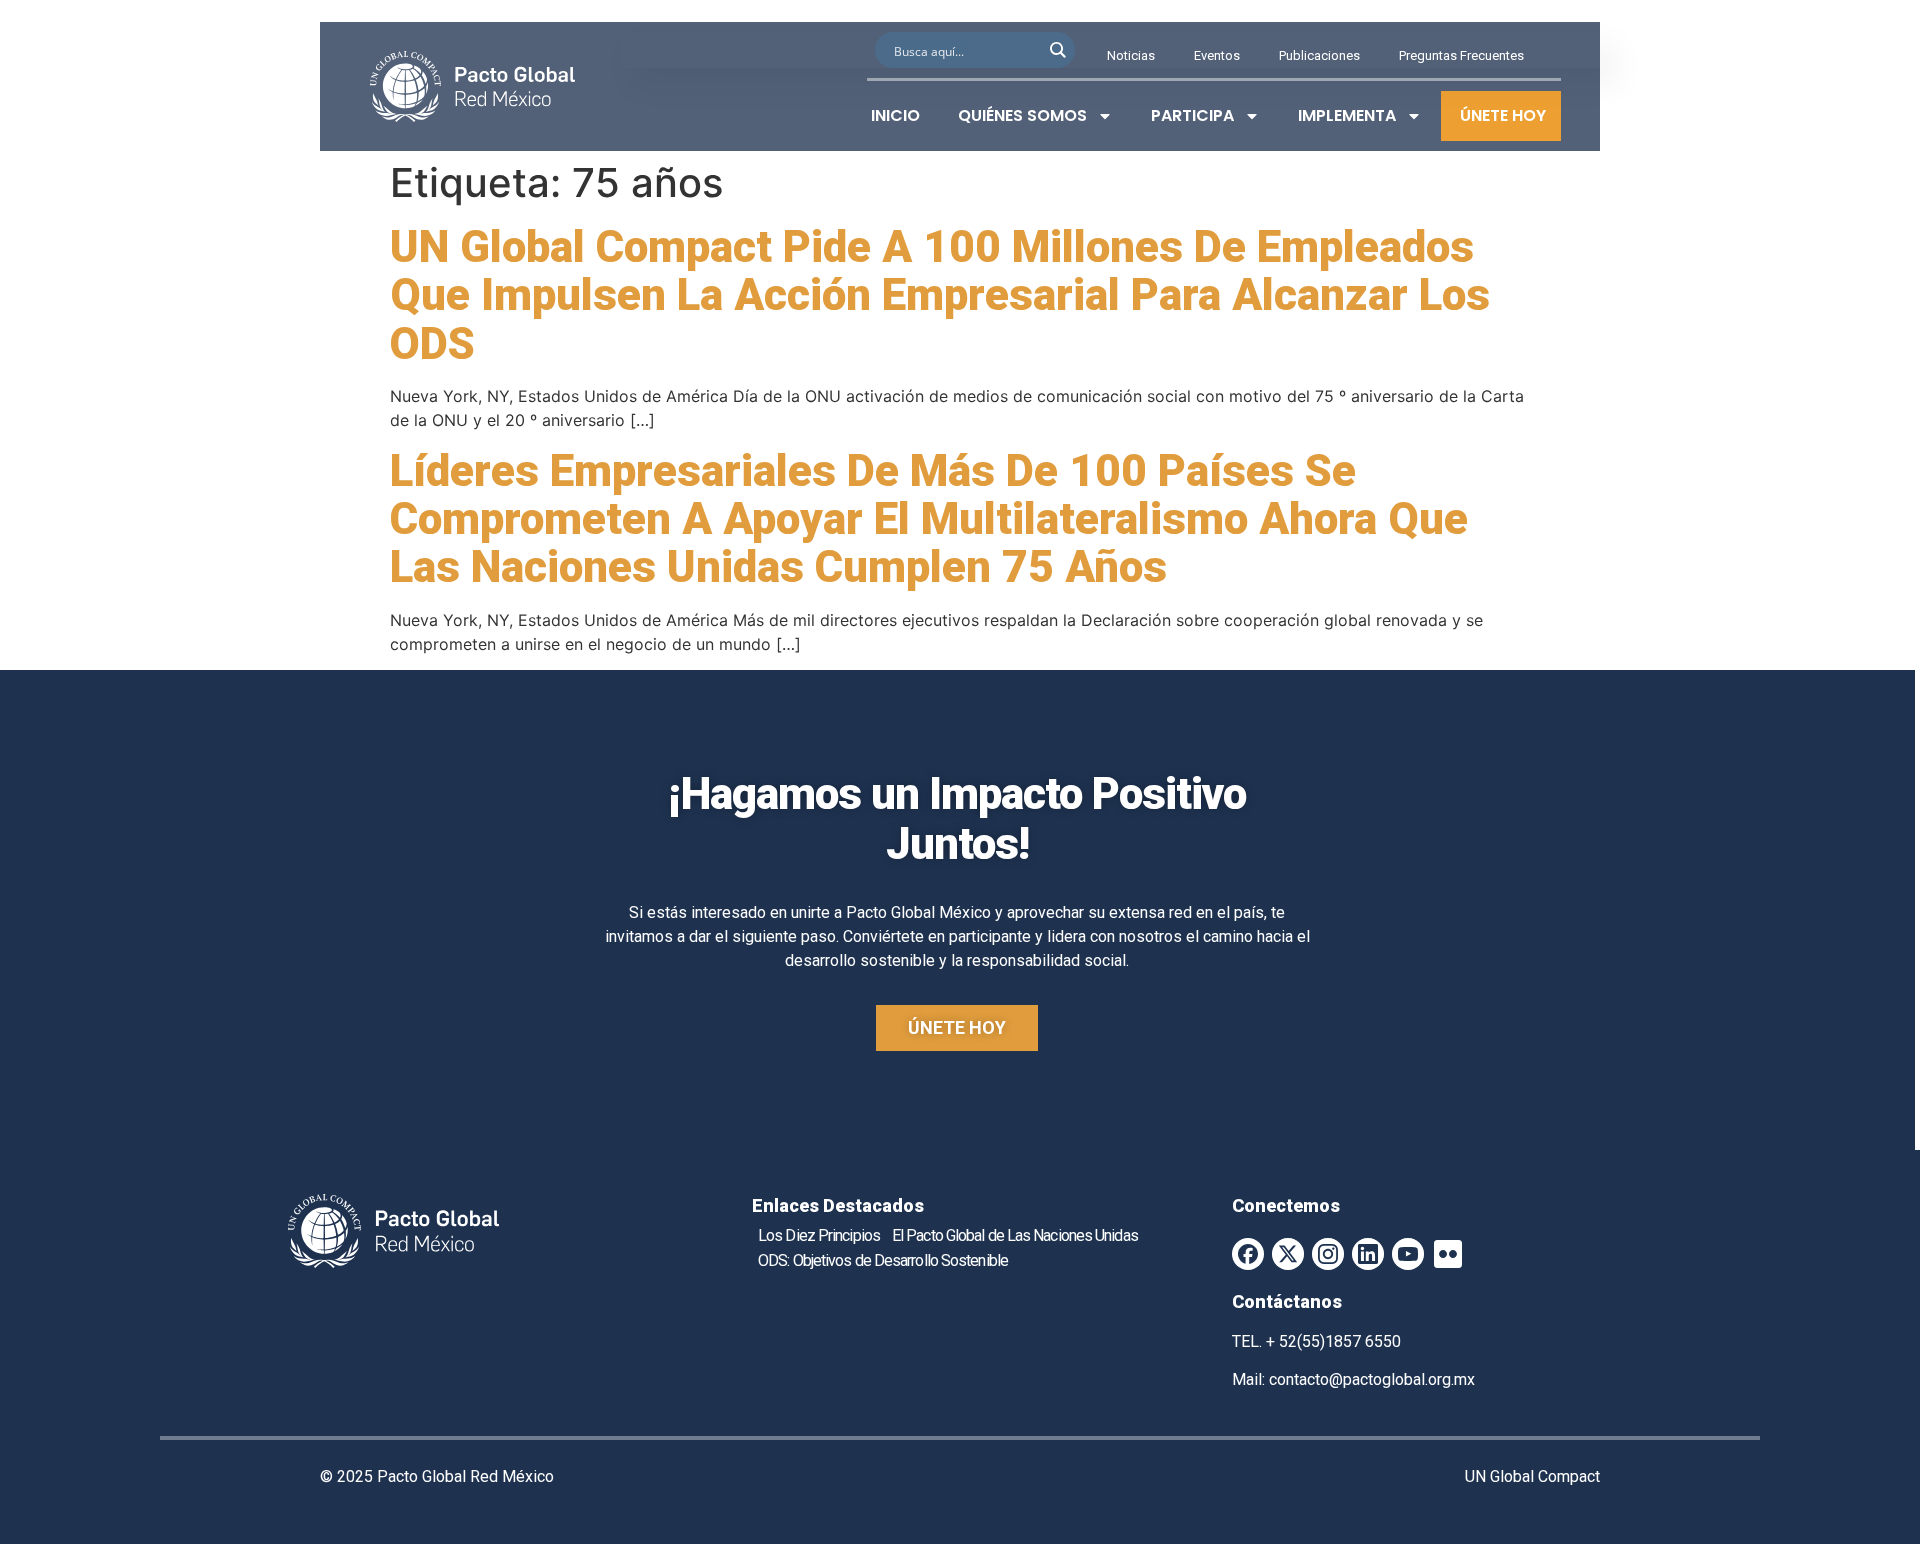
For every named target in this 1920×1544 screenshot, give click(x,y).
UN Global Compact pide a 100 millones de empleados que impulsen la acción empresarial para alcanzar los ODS (940, 295)
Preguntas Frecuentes (1461, 55)
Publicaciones (1319, 55)
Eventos (1217, 55)
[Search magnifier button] (1057, 50)
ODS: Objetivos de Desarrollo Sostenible (883, 1260)
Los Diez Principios (819, 1235)
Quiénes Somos (1022, 115)
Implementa (1347, 115)
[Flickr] (1448, 1254)
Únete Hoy (1503, 115)
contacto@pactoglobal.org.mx (1372, 1379)
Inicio (895, 115)
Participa (1192, 115)
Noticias (1131, 55)
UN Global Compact (1532, 1476)
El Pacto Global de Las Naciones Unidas (1015, 1235)
